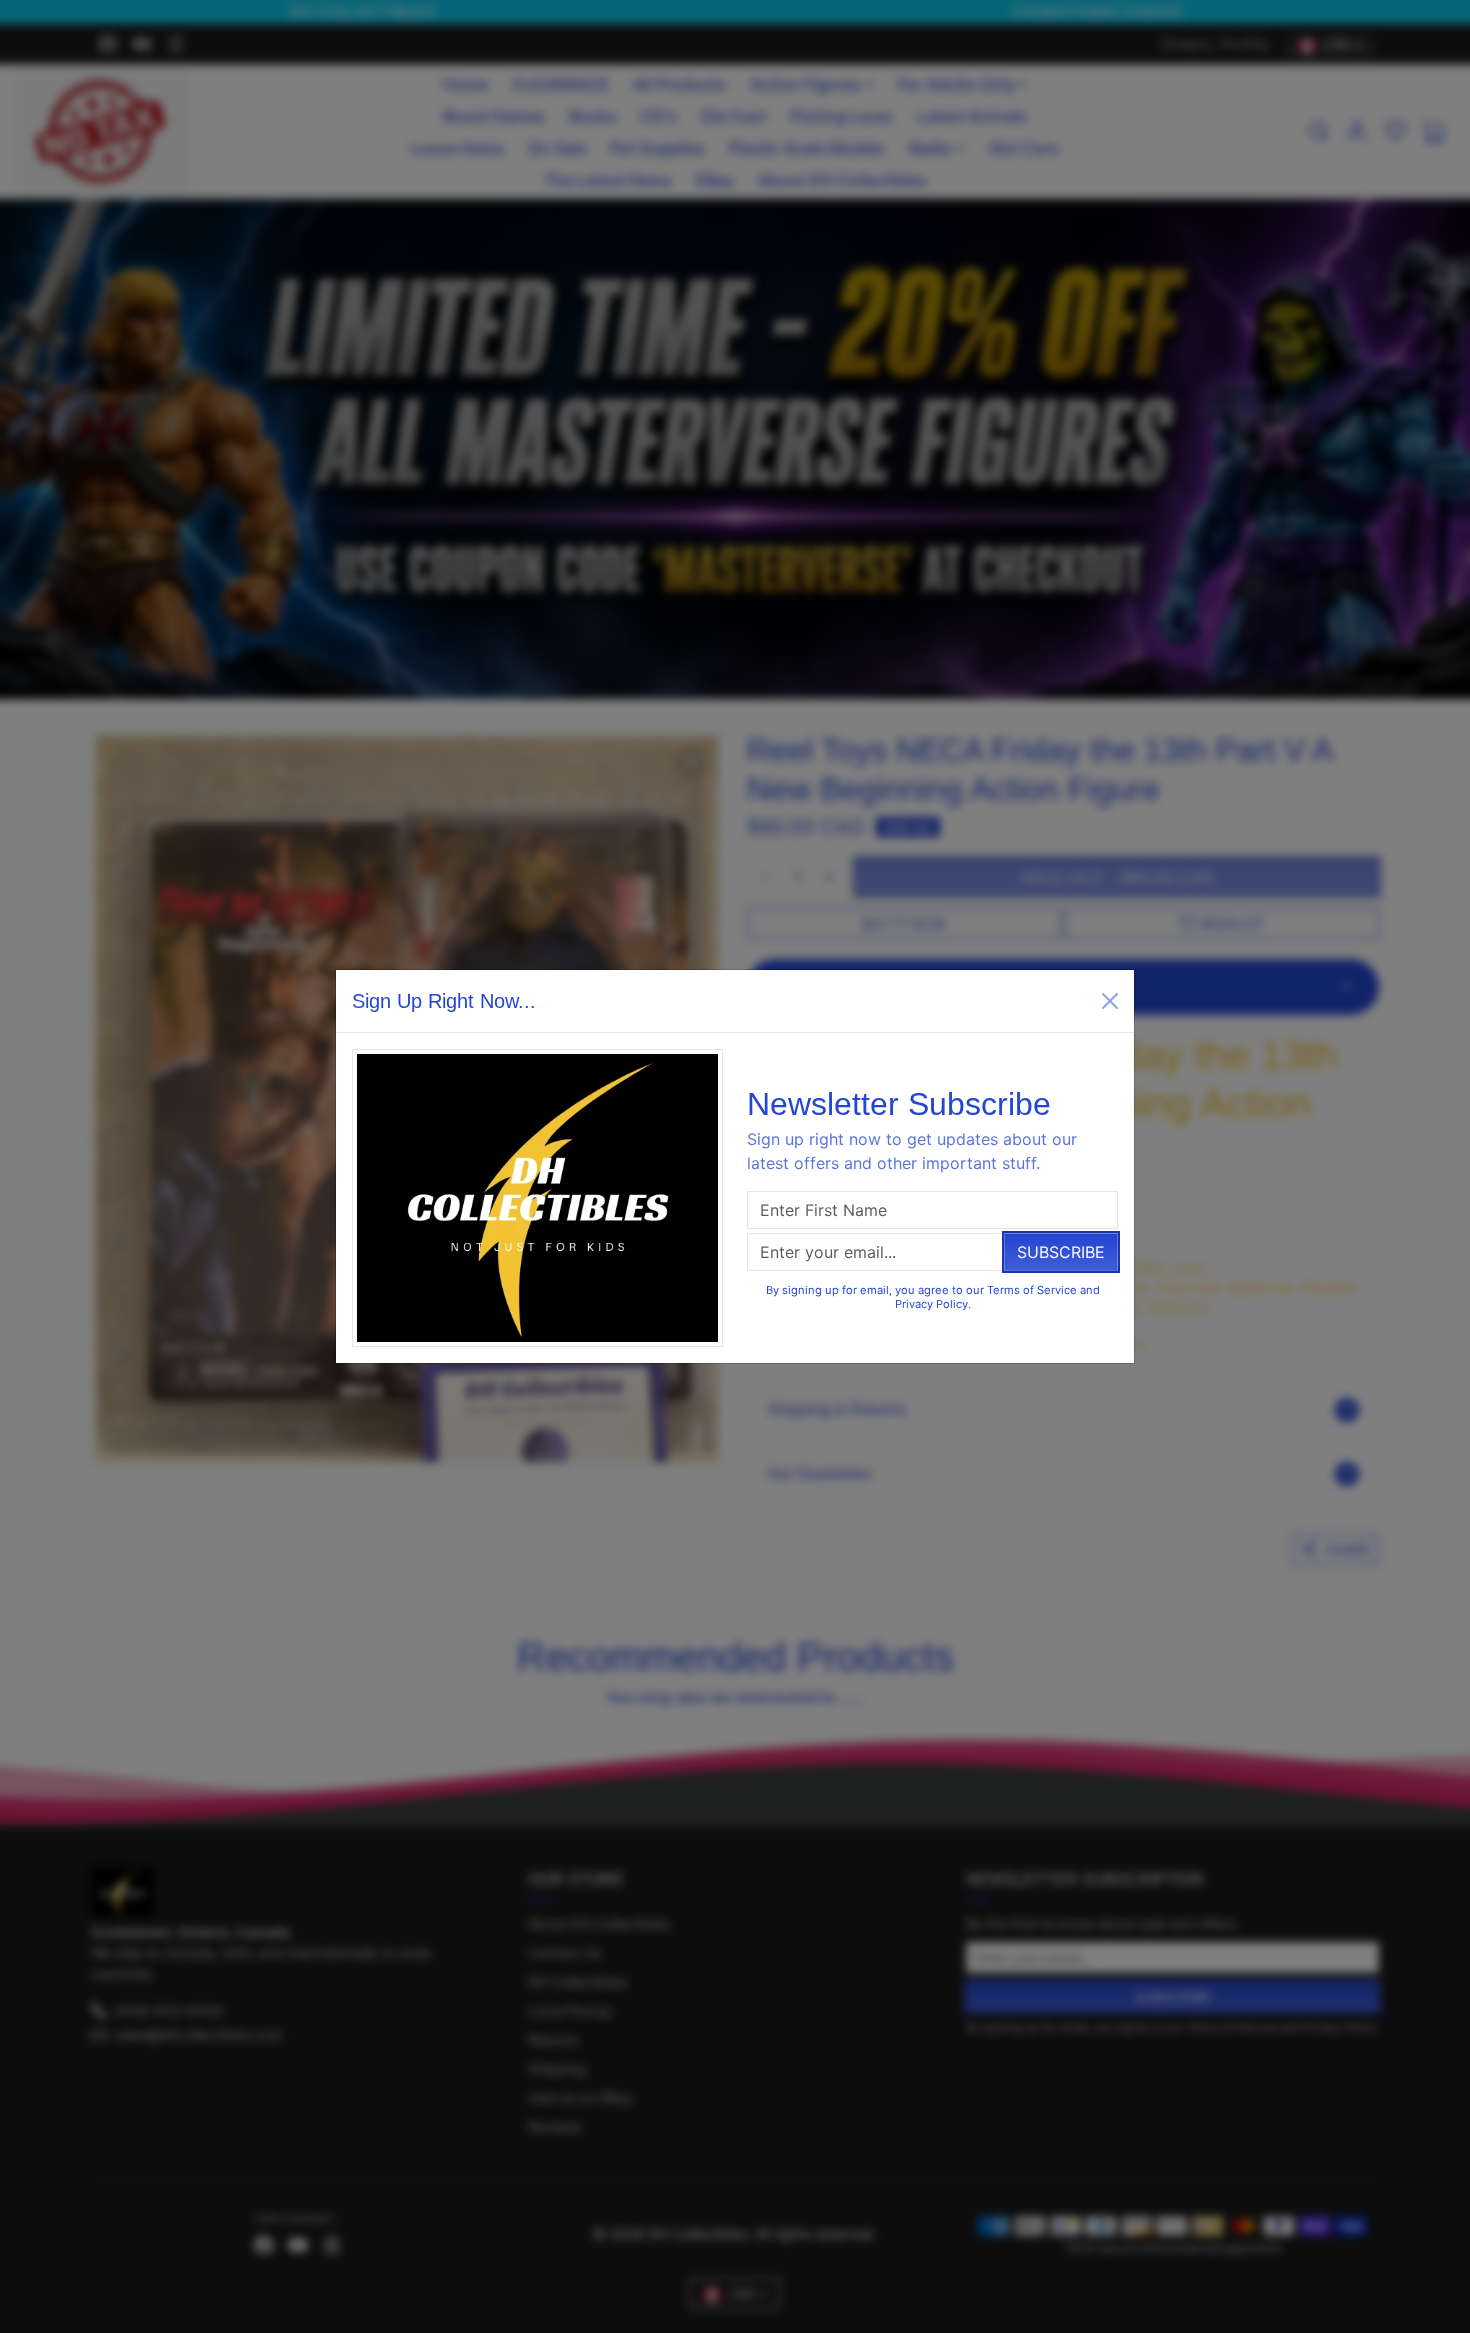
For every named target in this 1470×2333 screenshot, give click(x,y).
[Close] (1110, 1001)
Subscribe (1061, 1252)
